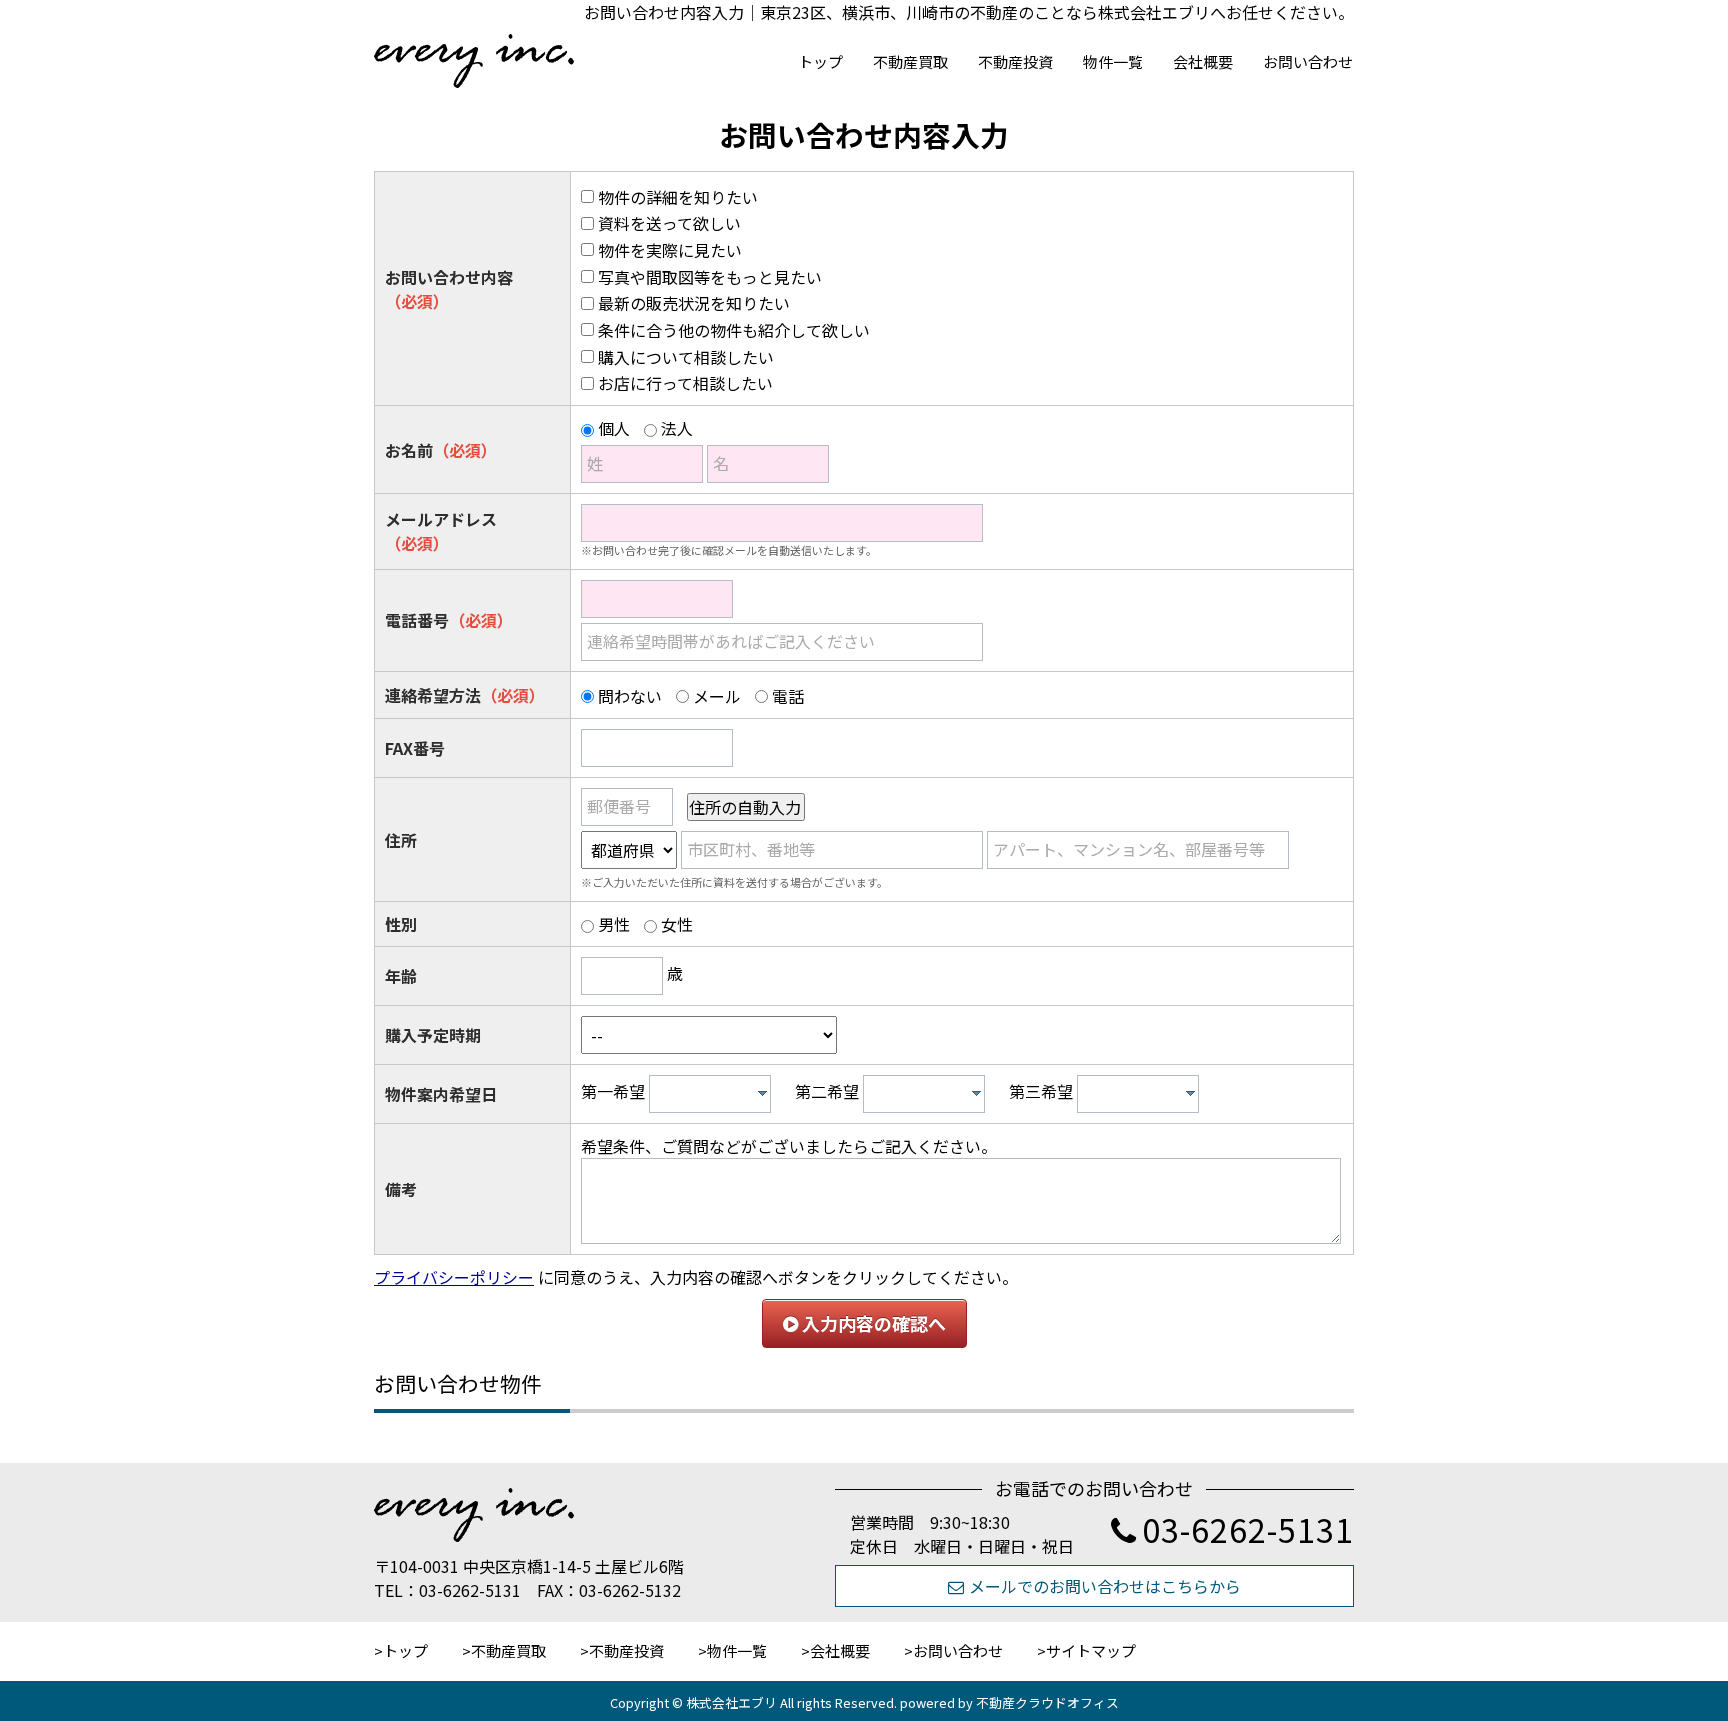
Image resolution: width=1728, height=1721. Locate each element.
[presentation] (762, 1093)
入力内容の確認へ (872, 1323)
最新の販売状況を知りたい (694, 303)
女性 (677, 924)
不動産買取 (910, 61)
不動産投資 (1015, 61)
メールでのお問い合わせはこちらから (1105, 1586)
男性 (614, 924)
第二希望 (827, 1091)
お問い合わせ (1308, 61)
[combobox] (710, 1094)
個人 (614, 428)
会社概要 (1203, 61)
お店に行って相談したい (685, 383)
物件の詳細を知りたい (678, 197)
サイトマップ (1091, 1650)
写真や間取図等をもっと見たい (710, 277)
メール (717, 696)
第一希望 (613, 1091)
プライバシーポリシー (454, 1277)
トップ (820, 61)
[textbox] (715, 1094)
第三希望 (1041, 1091)
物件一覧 (1113, 61)
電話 (788, 696)
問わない (630, 696)
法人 (677, 428)
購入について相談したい (686, 357)
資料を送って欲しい (669, 223)
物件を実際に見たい (670, 250)
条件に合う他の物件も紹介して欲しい (734, 330)
